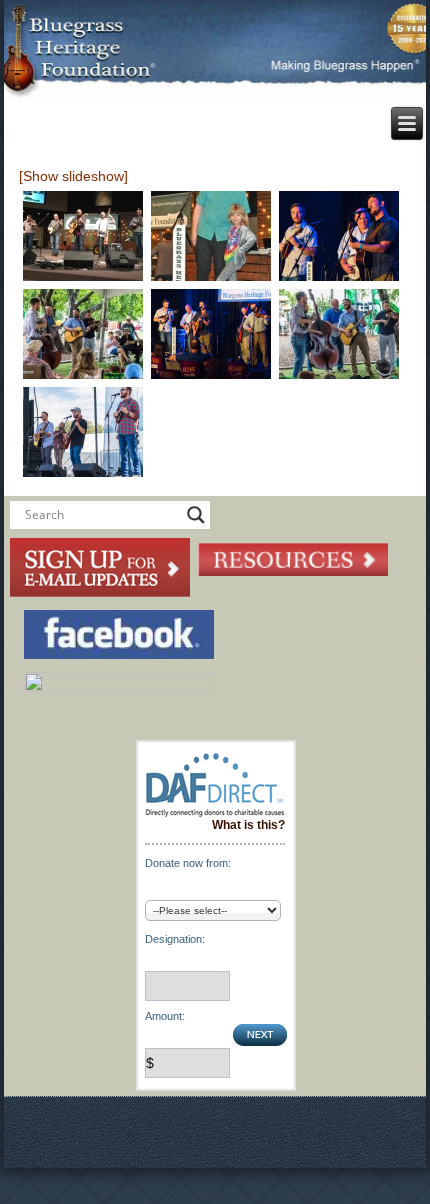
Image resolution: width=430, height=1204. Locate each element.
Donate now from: (188, 863)
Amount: (165, 1016)
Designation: (175, 939)
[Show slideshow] (73, 176)
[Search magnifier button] (196, 515)
